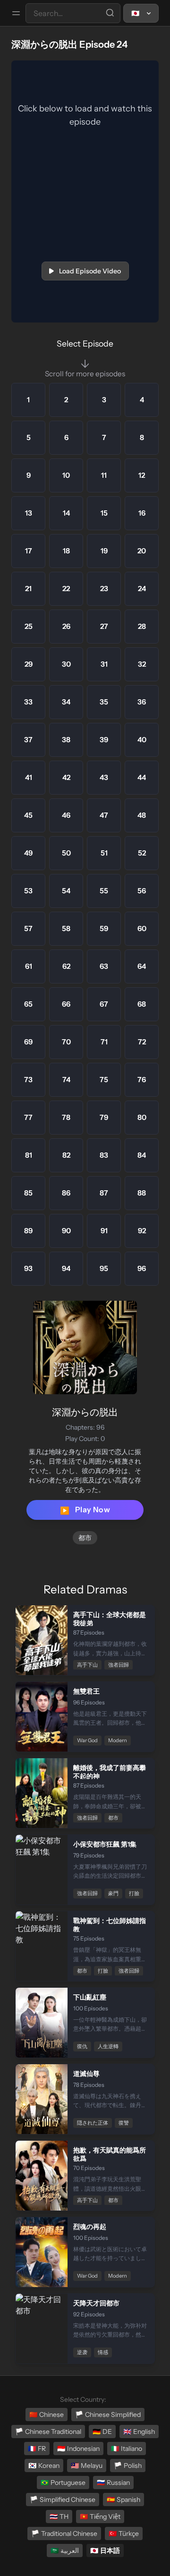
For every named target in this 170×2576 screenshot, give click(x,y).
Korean (44, 2466)
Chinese (47, 2415)
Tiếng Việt (100, 2517)
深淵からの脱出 (85, 1412)
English (139, 2432)
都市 (85, 1538)
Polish (128, 2466)
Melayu (87, 2466)
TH (59, 2517)
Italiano (127, 2449)
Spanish (123, 2500)
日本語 (105, 2551)
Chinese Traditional (48, 2432)
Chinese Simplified (108, 2415)
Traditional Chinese (64, 2534)
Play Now (85, 1510)
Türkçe (124, 2534)
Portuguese (63, 2483)
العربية (65, 2551)
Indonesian (78, 2449)
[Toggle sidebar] (16, 13)
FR (37, 2449)
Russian (113, 2483)
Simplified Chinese (63, 2500)
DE (102, 2432)
